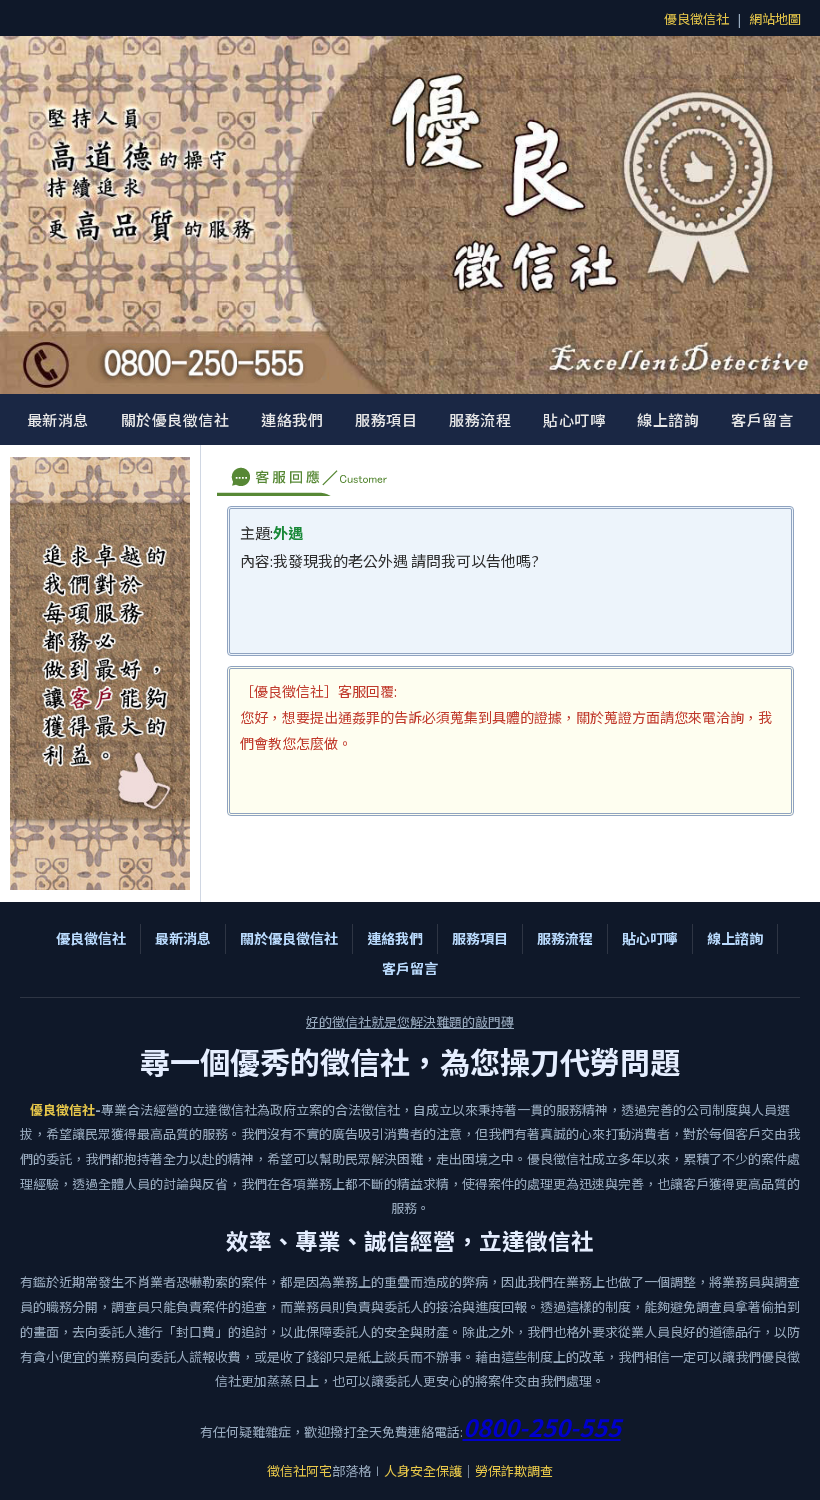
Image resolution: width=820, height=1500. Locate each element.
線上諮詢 (668, 419)
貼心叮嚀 (574, 419)
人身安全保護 (423, 1470)
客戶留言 (762, 419)
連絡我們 (292, 419)
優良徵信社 (696, 18)
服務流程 (480, 419)
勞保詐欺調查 (514, 1470)
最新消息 (58, 419)
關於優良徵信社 (175, 419)
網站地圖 (775, 18)
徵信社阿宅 (299, 1470)
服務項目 (386, 419)
